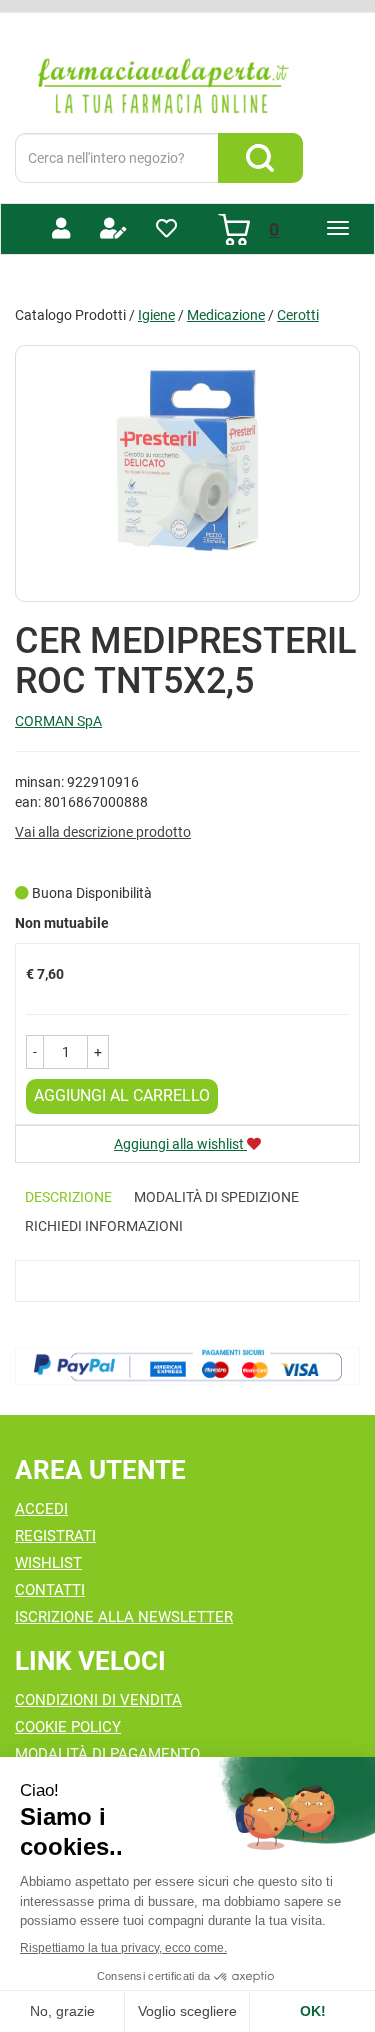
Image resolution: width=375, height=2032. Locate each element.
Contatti (50, 1590)
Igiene (156, 315)
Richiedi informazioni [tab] (104, 1226)
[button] (35, 1052)
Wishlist (48, 1563)
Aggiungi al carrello (122, 1095)
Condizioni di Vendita (98, 1700)
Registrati (55, 1536)
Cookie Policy (68, 1727)
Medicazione (226, 315)
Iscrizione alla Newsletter (124, 1617)
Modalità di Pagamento (107, 1754)
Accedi (41, 1509)
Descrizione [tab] (68, 1197)
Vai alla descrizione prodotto (103, 832)
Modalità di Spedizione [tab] (216, 1197)
